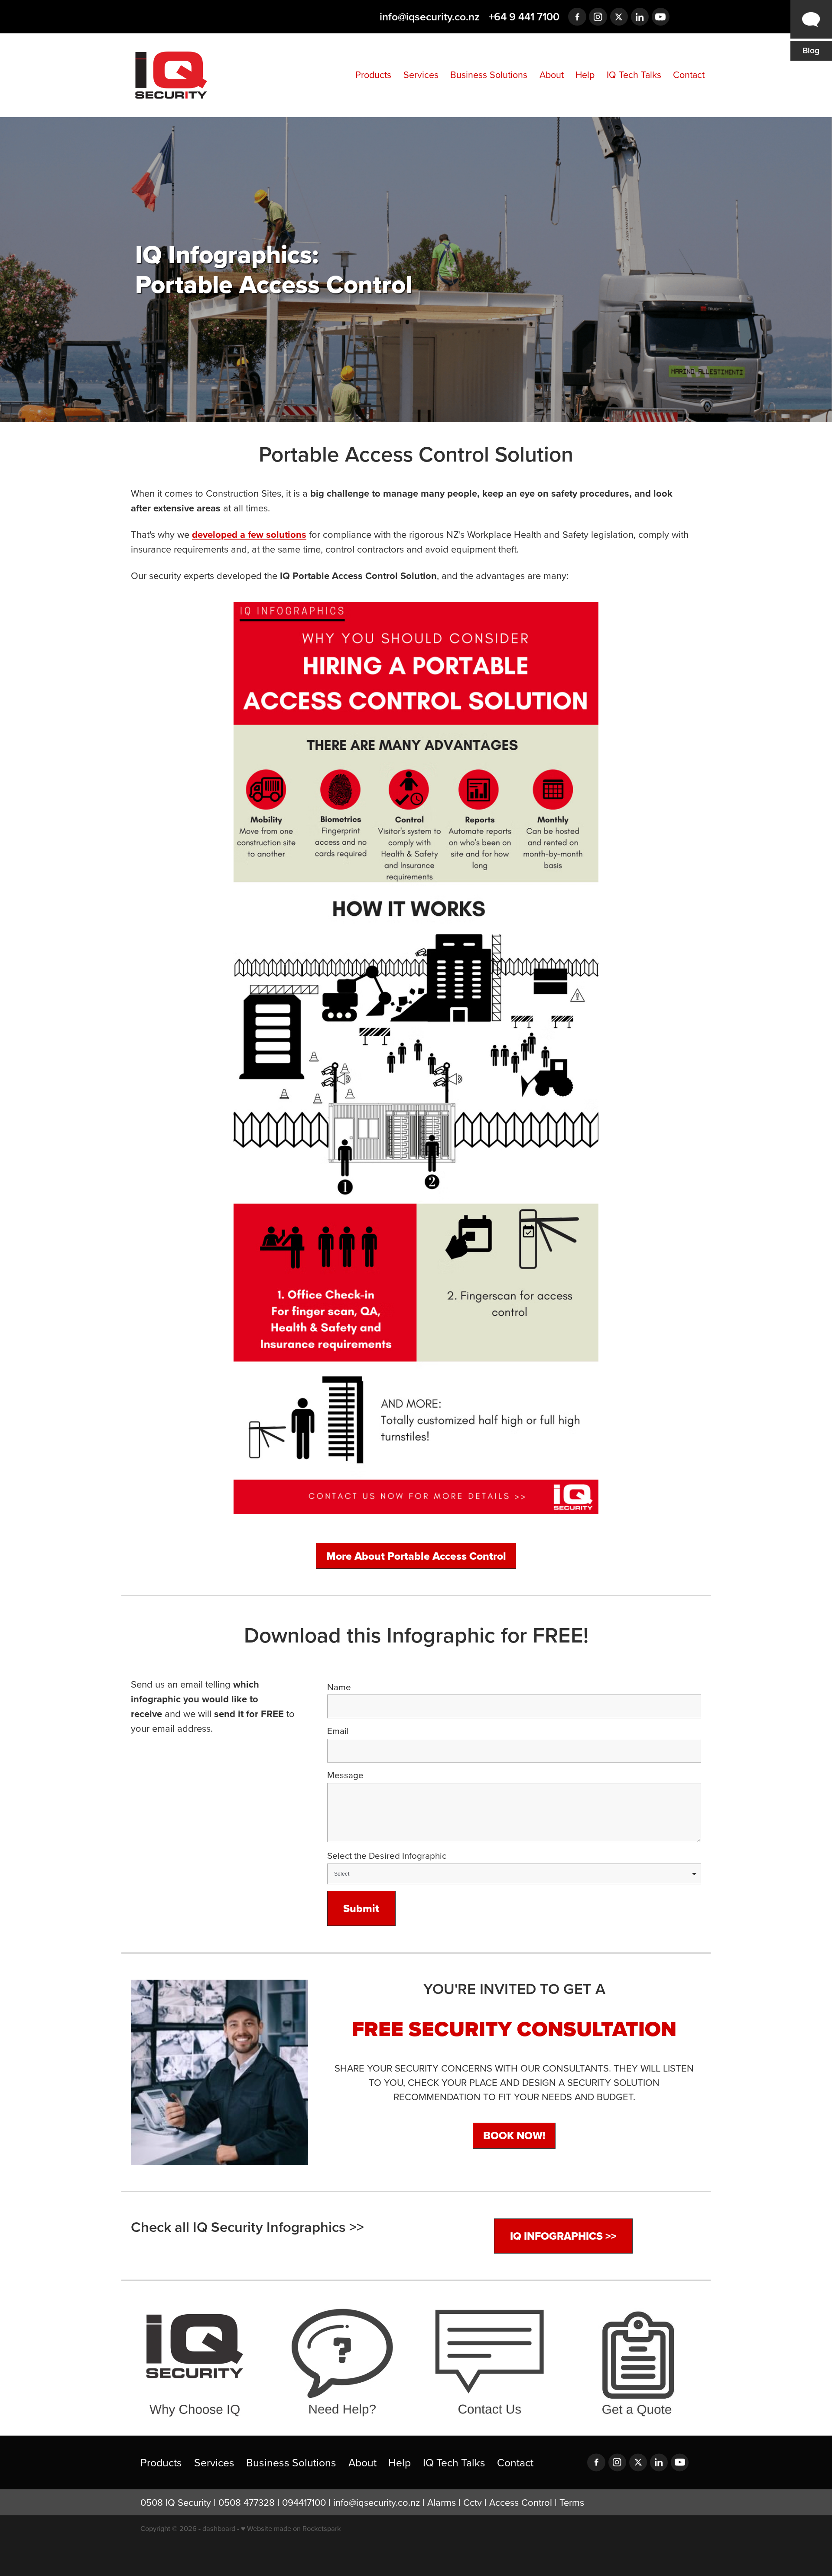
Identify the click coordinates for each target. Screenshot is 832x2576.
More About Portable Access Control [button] (416, 1556)
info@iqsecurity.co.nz (430, 16)
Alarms (442, 2502)
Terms (572, 2502)
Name (339, 1687)
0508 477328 (247, 2502)
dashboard (219, 2528)
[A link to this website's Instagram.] (598, 17)
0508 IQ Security (176, 2502)
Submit (361, 1908)
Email (338, 1731)
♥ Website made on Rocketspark (291, 2528)
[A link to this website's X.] (619, 17)
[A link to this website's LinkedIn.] (640, 17)
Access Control (521, 2502)
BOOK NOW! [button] (514, 2135)
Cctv (473, 2502)
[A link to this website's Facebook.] (577, 17)
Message (345, 1775)
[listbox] (514, 1874)
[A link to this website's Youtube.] (661, 17)
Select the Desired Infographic (387, 1856)
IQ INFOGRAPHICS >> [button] (563, 2236)
